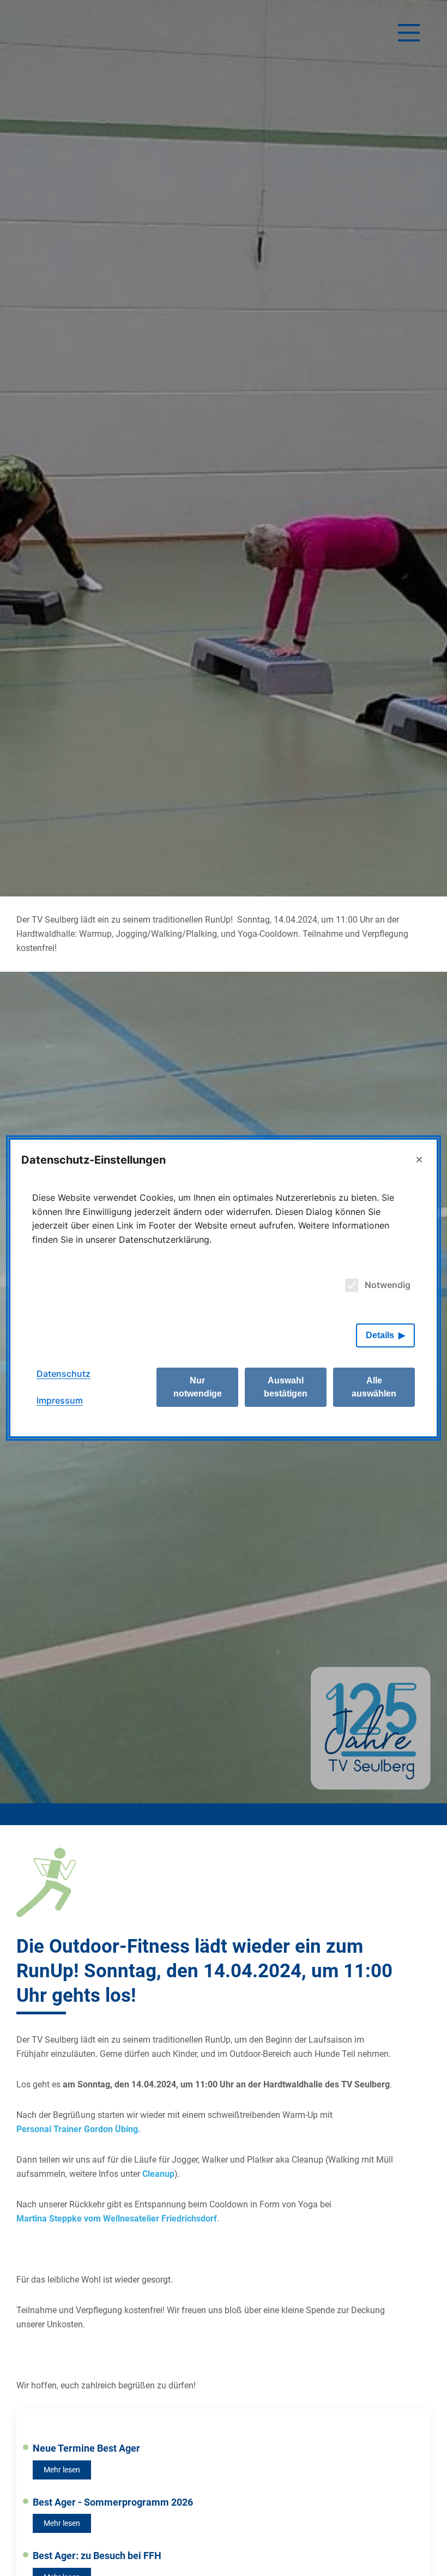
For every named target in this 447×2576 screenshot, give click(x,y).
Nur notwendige (198, 1387)
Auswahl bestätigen (286, 1387)
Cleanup (158, 2174)
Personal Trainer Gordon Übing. (78, 2129)
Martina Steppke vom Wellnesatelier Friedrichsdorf (117, 2219)
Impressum (60, 1400)
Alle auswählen (374, 1387)
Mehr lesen (62, 2470)
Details (380, 1335)
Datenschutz (64, 1374)
